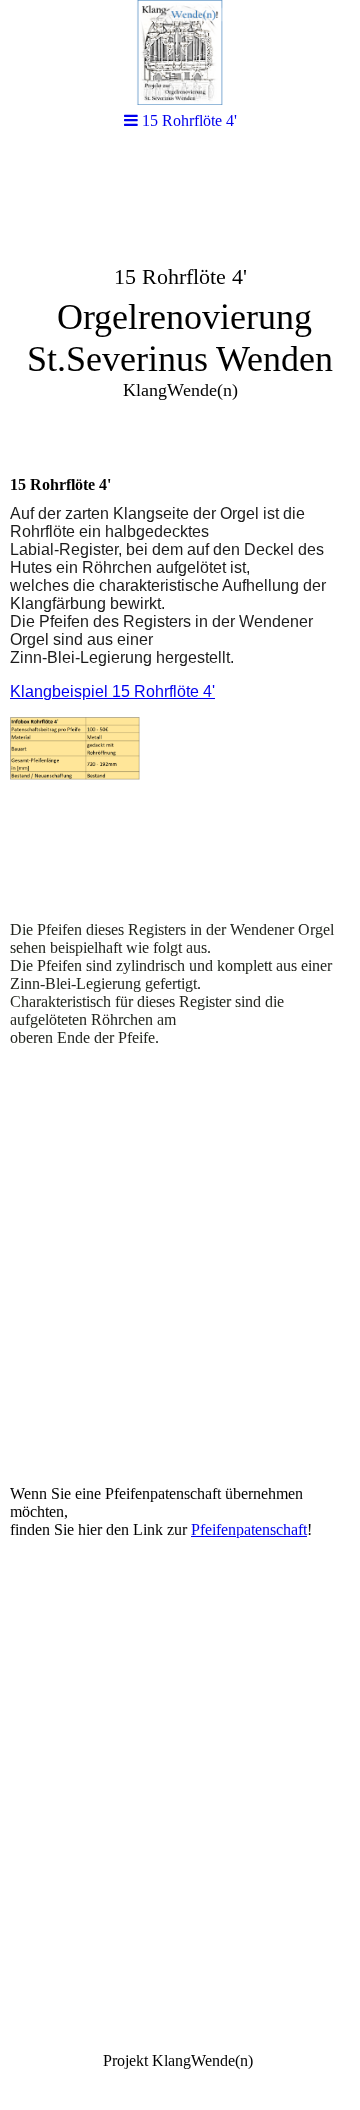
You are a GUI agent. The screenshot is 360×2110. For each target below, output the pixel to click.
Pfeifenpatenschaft (249, 1529)
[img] (180, 52)
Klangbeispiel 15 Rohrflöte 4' (112, 691)
